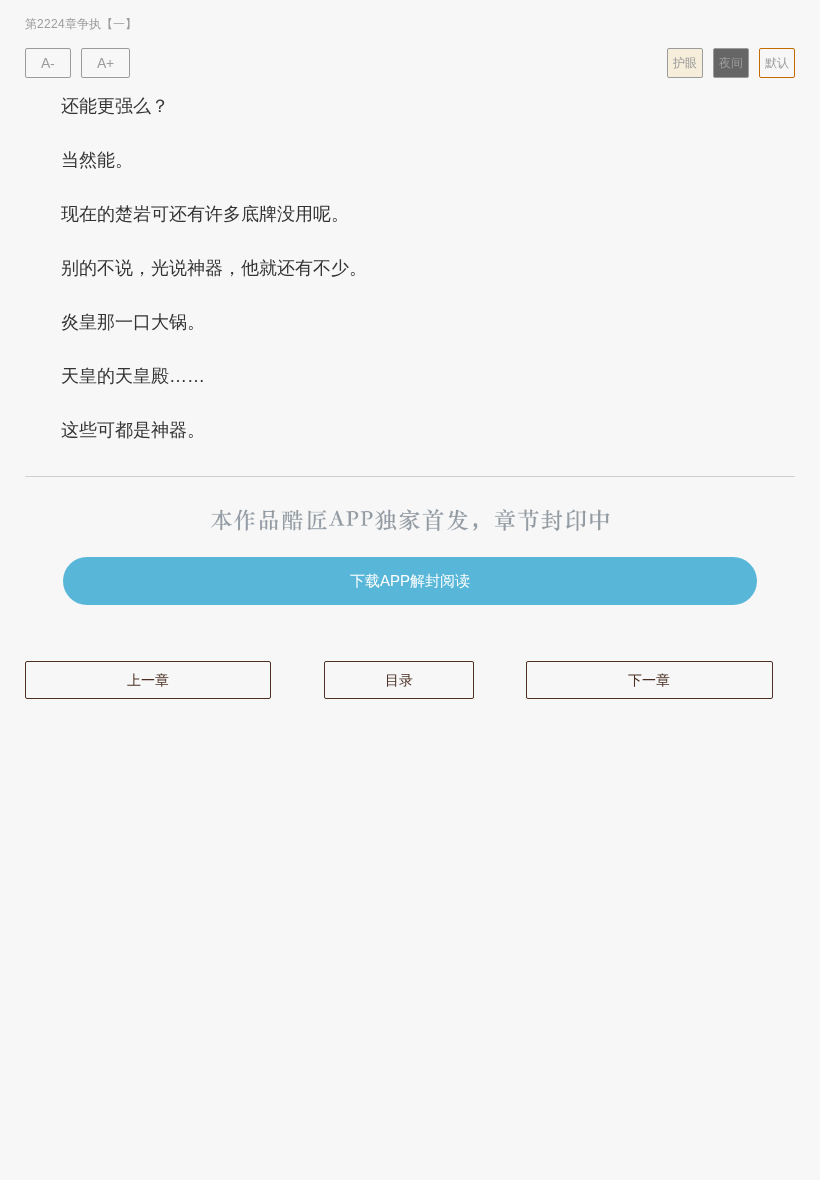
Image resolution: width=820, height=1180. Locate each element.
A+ (105, 63)
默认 (777, 63)
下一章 (649, 680)
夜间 (731, 63)
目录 (399, 680)
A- (48, 63)
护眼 (685, 63)
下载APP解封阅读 (410, 580)
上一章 (148, 680)
